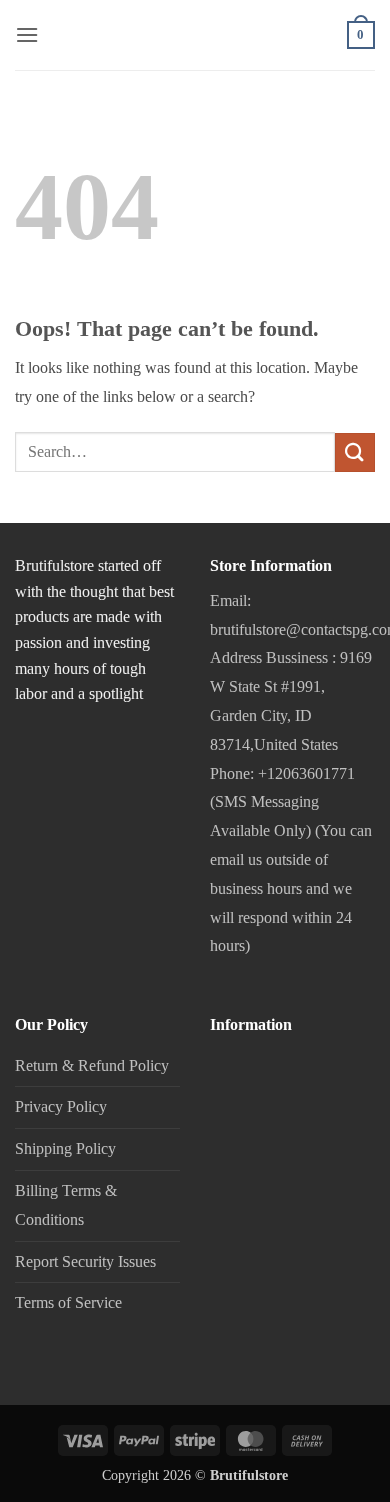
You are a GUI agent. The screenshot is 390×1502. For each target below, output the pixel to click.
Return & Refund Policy (92, 1065)
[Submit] (355, 452)
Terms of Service (68, 1302)
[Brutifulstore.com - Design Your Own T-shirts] (195, 46)
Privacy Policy (61, 1106)
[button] (27, 34)
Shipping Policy (65, 1148)
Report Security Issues (85, 1261)
